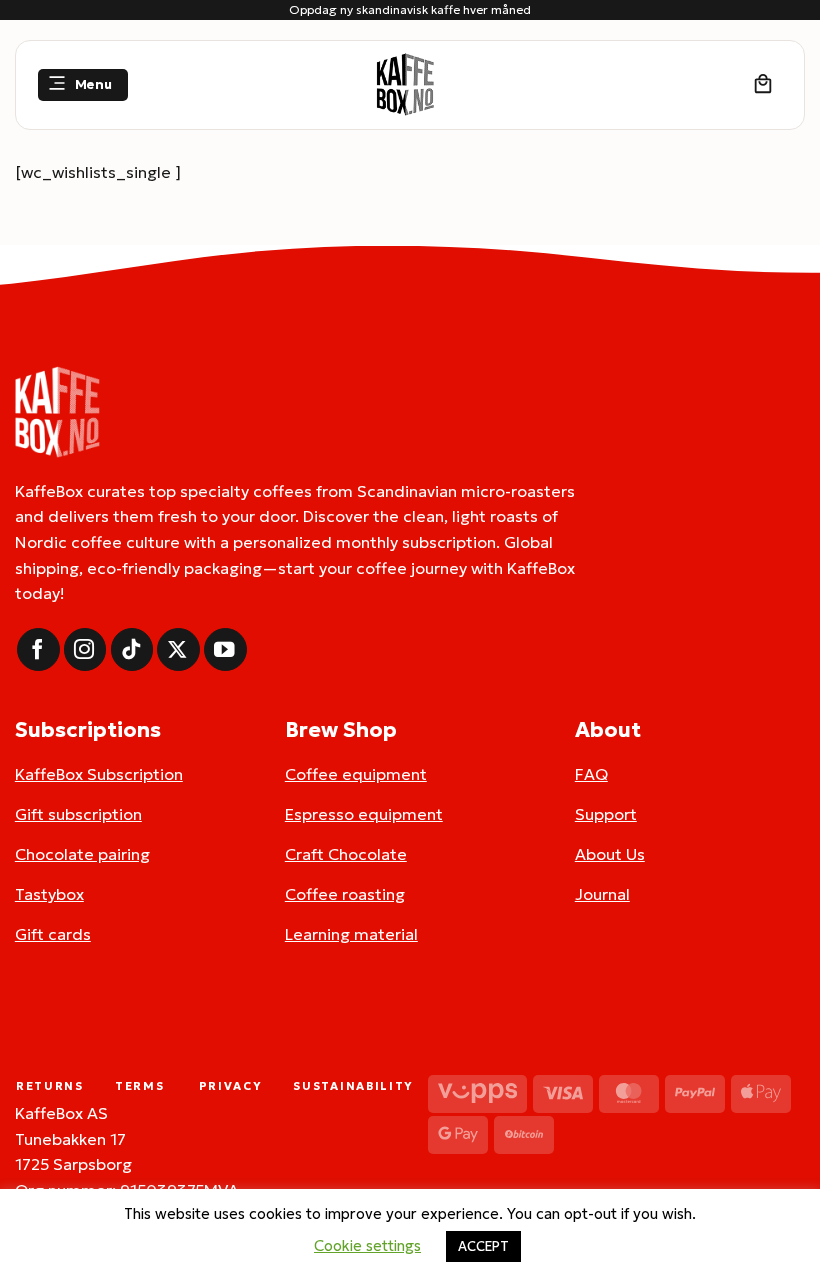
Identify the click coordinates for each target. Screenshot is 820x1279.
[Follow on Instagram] (85, 649)
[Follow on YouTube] (225, 649)
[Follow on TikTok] (132, 649)
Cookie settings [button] (367, 1245)
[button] (83, 85)
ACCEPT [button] (483, 1246)
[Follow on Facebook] (38, 649)
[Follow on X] (178, 649)
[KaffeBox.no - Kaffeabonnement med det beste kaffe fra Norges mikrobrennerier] (405, 85)
